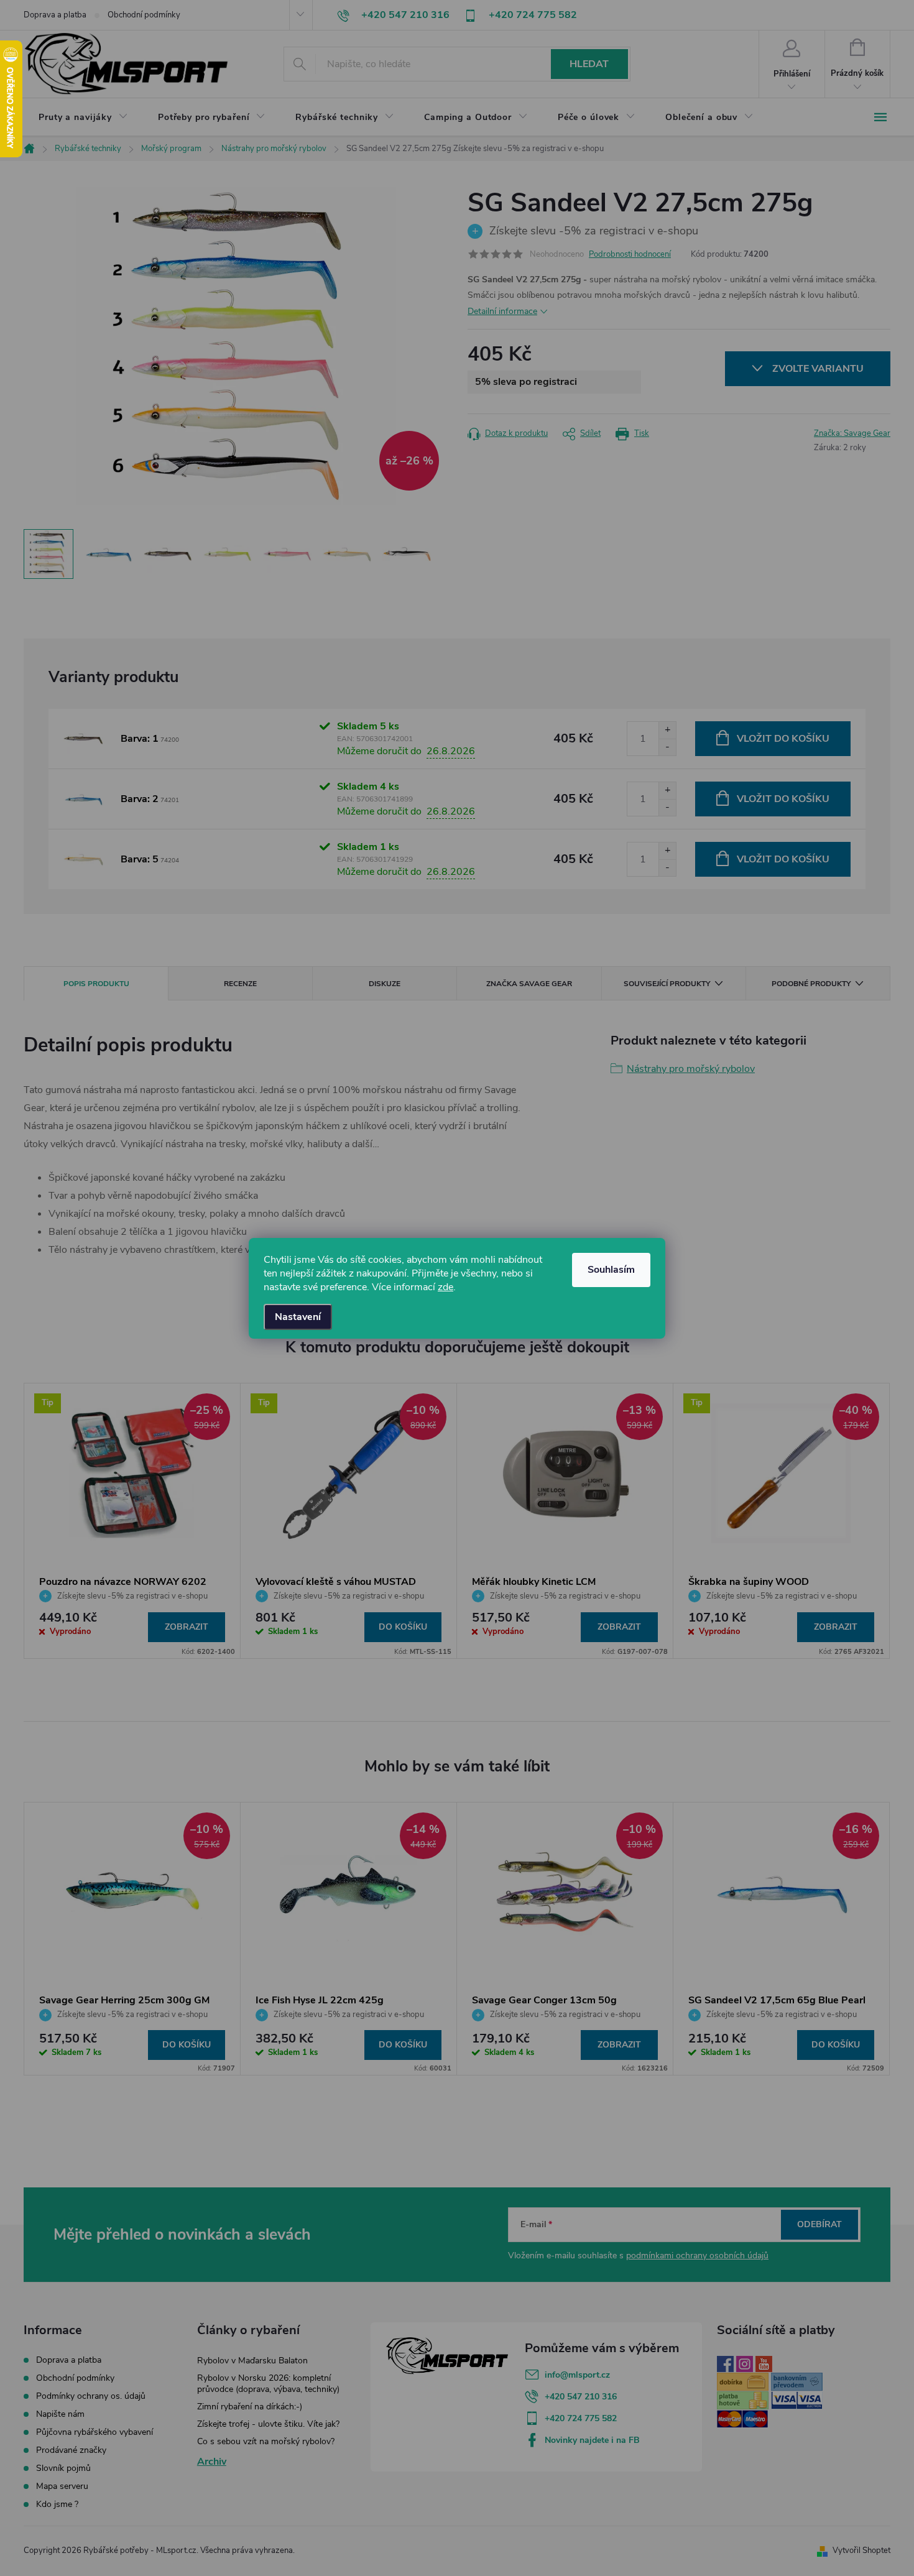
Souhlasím (611, 1270)
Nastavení (298, 1317)
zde (445, 1287)
